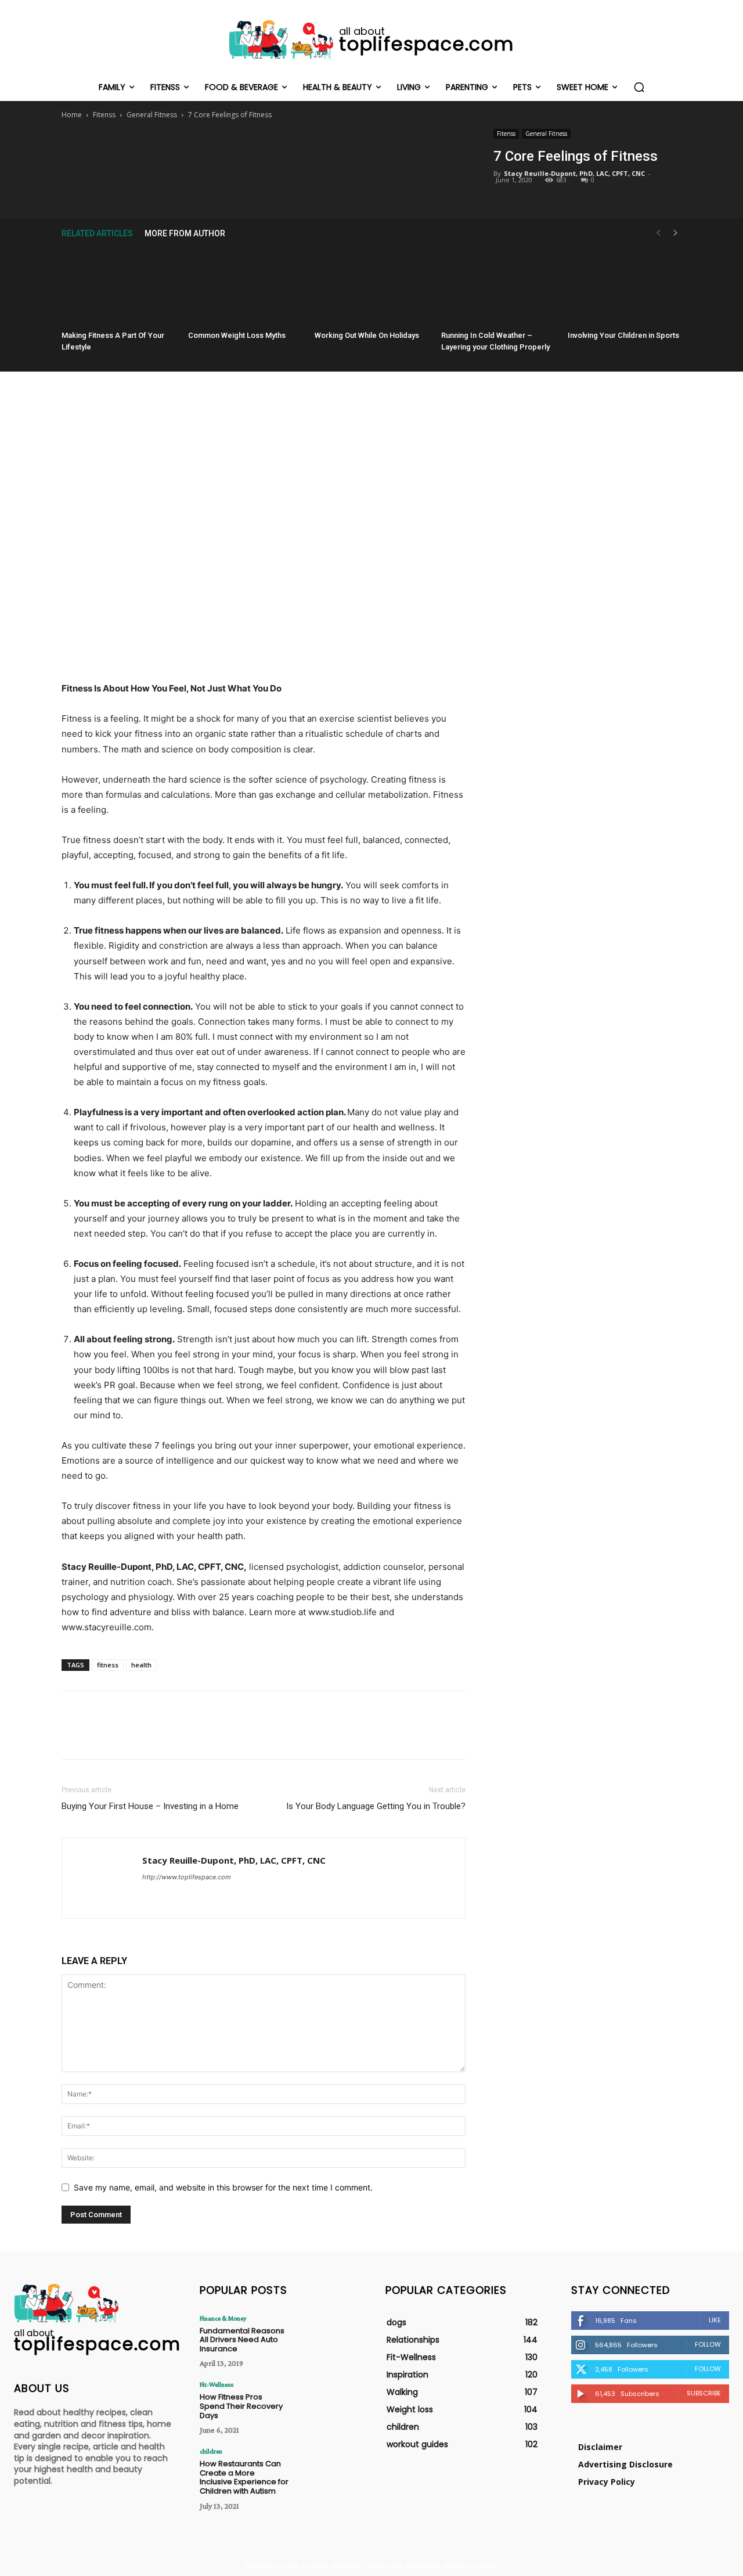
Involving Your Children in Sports (623, 335)
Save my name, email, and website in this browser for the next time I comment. (223, 2187)
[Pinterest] (263, 153)
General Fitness (152, 115)
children (211, 2451)
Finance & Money (223, 2318)
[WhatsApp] (290, 153)
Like (715, 2320)
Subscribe (704, 2393)
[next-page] (676, 233)
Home (72, 115)
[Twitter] (236, 153)
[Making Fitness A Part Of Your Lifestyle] (118, 287)
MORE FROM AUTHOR (185, 233)
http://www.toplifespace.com (187, 1877)
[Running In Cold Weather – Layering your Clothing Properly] (498, 287)
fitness (108, 1665)
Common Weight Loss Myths (237, 335)
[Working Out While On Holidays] (371, 287)
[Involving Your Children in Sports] (625, 287)
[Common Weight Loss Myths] (245, 287)
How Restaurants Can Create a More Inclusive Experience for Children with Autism (244, 2477)
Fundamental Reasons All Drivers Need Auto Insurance (242, 2340)
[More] (317, 153)
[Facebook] (210, 153)
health (141, 1665)
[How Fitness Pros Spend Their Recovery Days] (326, 2403)
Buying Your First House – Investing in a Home (150, 1806)
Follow (708, 2344)
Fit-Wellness (217, 2384)
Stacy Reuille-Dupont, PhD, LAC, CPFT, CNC (574, 173)
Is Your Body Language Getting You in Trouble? (376, 1806)
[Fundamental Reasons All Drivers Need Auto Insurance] (326, 2337)
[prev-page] (658, 233)
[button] (639, 87)
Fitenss (104, 115)
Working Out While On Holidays (367, 335)
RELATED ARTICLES (97, 233)
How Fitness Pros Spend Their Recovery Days (241, 2406)
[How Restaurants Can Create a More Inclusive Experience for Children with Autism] (326, 2470)
